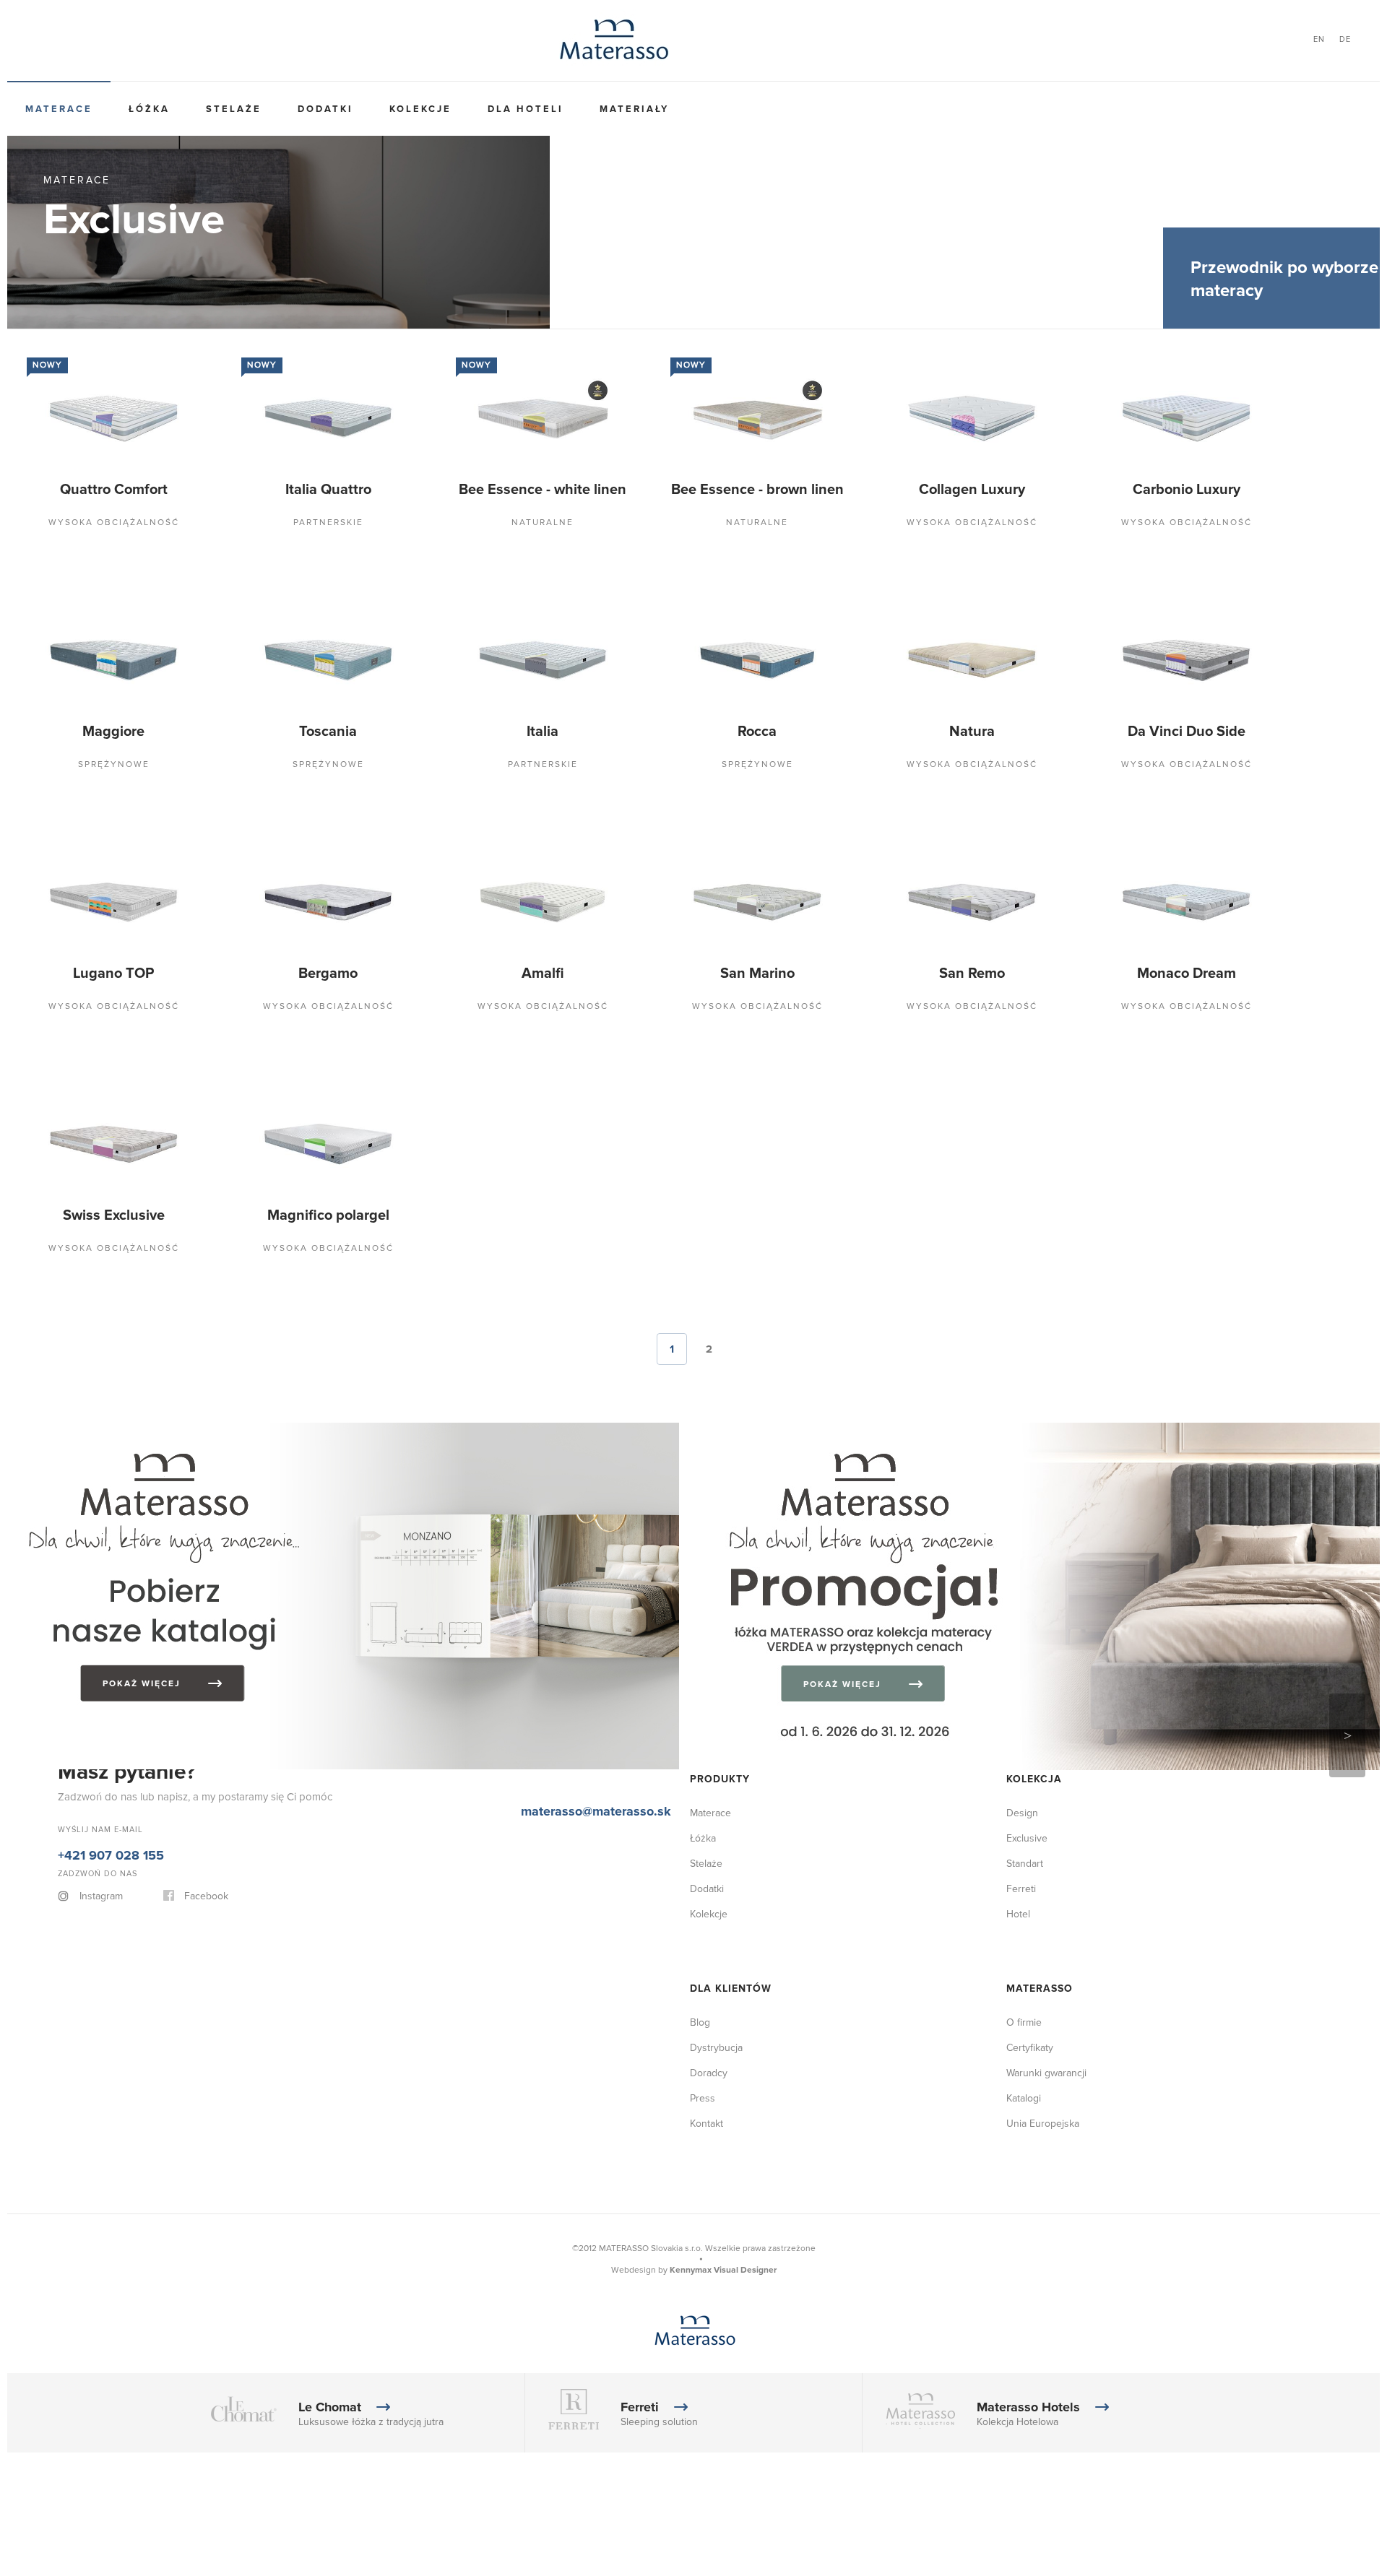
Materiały (512, 109)
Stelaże (187, 109)
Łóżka (121, 109)
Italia (315, 1457)
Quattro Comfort (315, 490)
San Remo (315, 2425)
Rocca (932, 1457)
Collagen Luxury (315, 973)
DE (1345, 39)
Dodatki (260, 109)
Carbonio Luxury (932, 973)
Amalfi (315, 2183)
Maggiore (315, 1215)
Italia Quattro (932, 490)
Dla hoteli (422, 109)
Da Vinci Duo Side (932, 1699)
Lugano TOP (315, 1941)
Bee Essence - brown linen (932, 732)
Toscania (932, 1215)
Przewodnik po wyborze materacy (1284, 279)
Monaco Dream (932, 2425)
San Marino (932, 2183)
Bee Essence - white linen (315, 732)
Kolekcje (336, 109)
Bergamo (932, 1941)
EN (1319, 39)
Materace (49, 109)
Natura (315, 1699)
